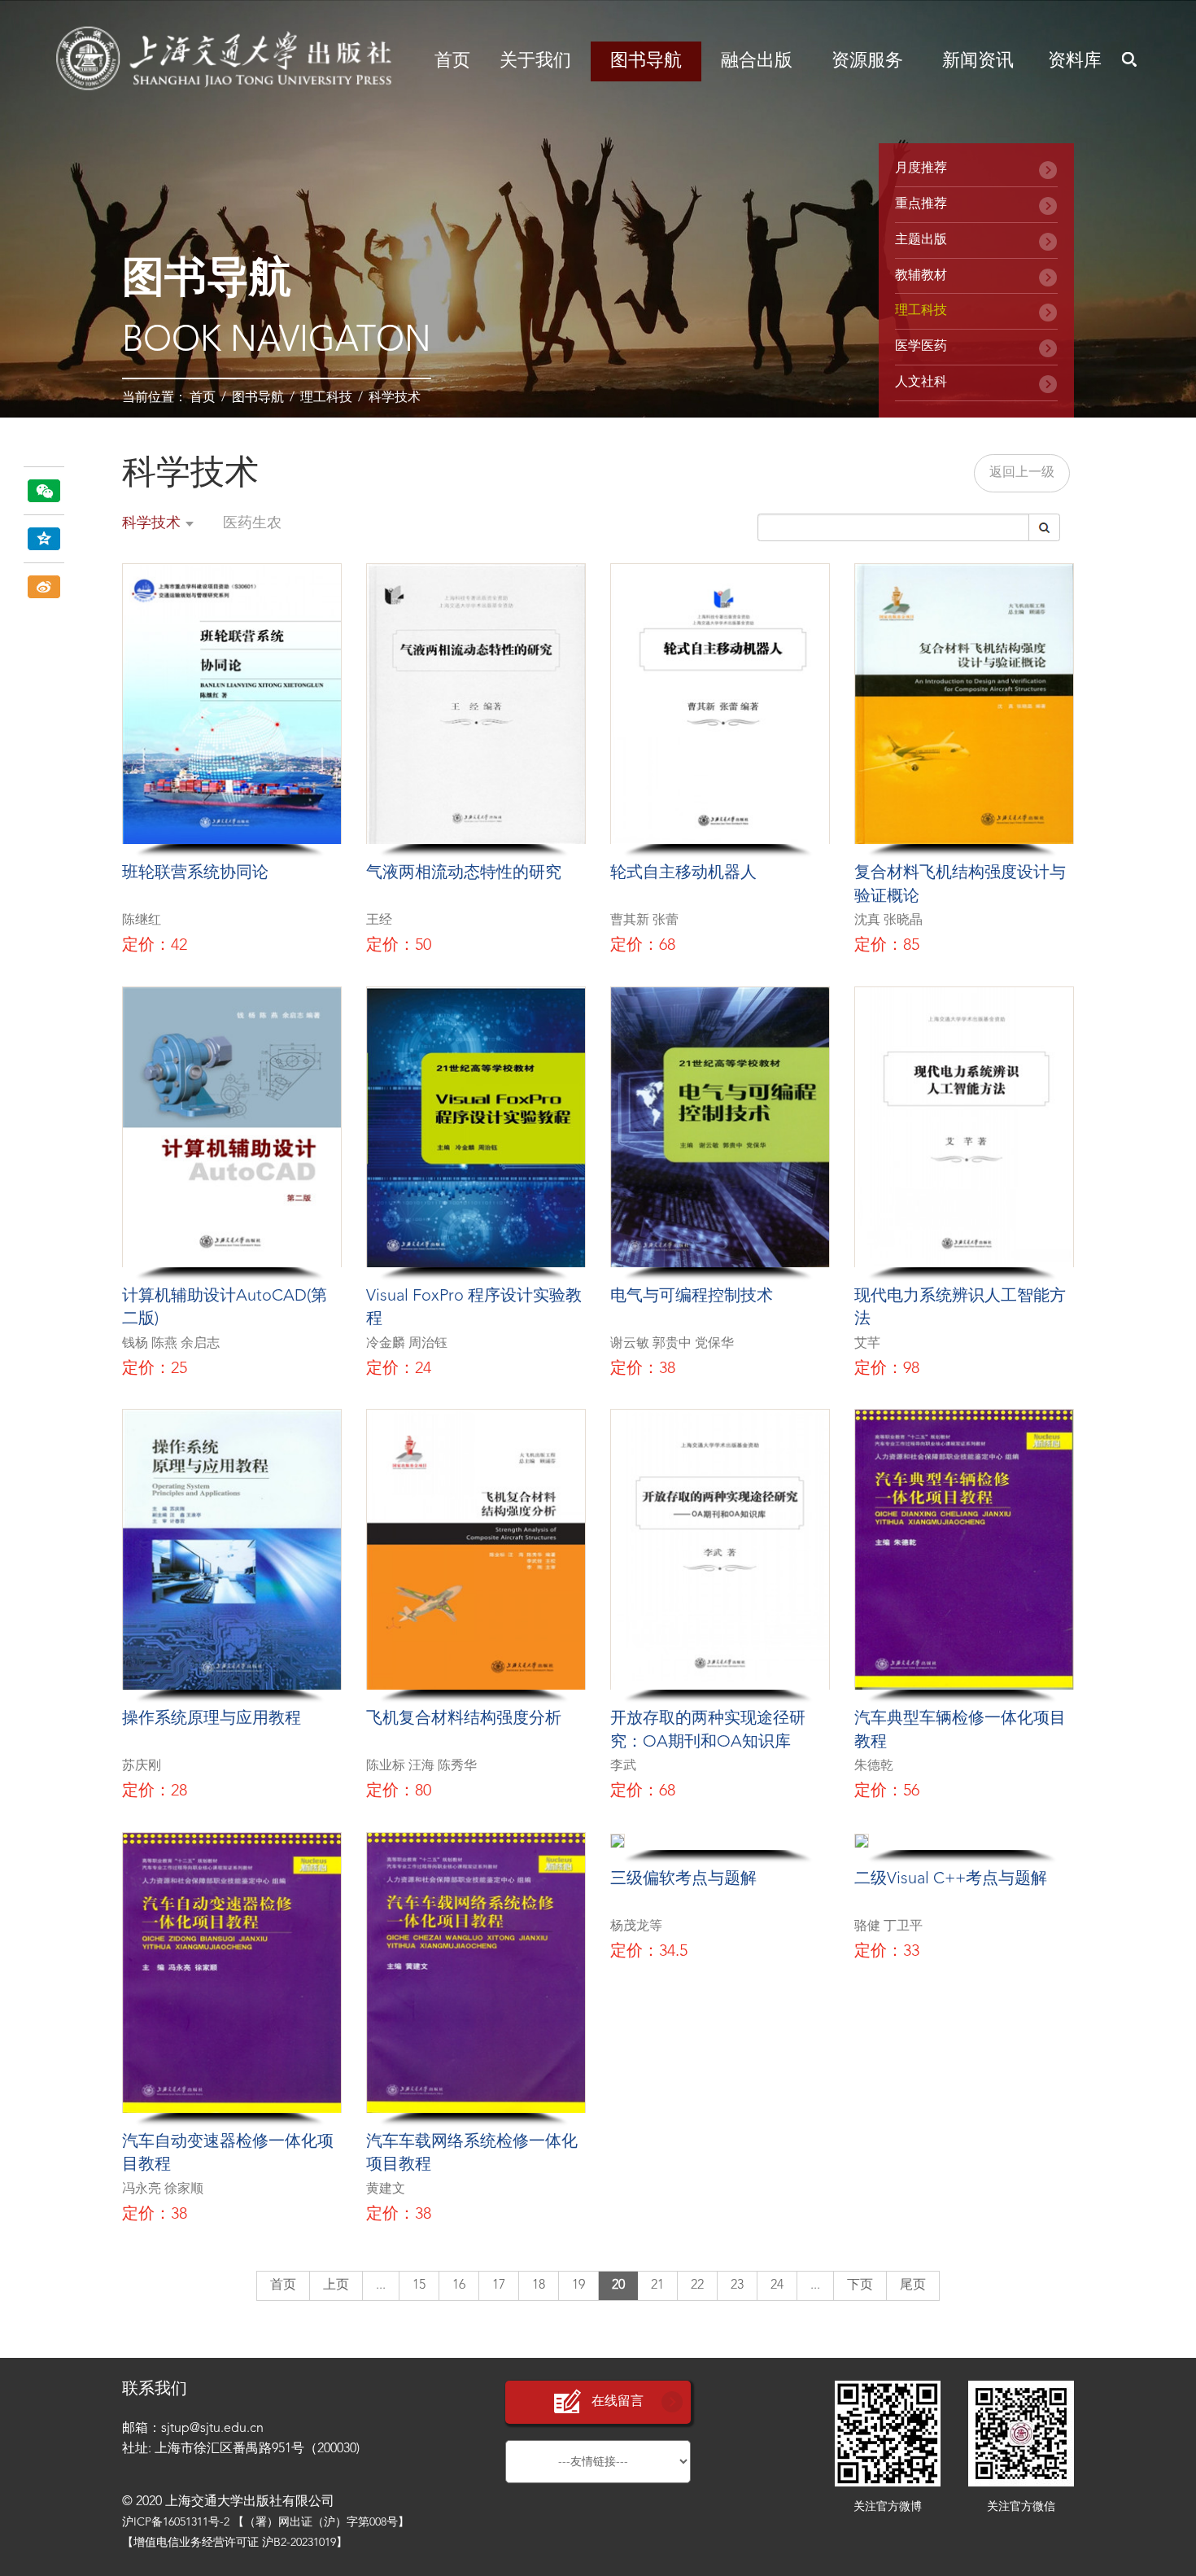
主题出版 (921, 240)
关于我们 (535, 61)
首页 (452, 61)
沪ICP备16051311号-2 (176, 2522)
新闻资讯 (978, 61)
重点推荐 (921, 204)
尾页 (913, 2285)
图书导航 (646, 61)
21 (657, 2285)
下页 (860, 2285)
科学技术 (395, 398)
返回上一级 (1022, 473)
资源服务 (867, 61)
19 (578, 2285)
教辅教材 (921, 276)
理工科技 (326, 398)
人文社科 (921, 383)
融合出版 (757, 61)
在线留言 (618, 2402)
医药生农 (252, 523)
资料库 (1075, 61)
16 (459, 2285)
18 (539, 2285)
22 (697, 2285)
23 (737, 2285)
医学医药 (921, 347)
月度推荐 (921, 168)
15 (419, 2285)
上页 (336, 2285)
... (381, 2285)
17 (499, 2285)
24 (777, 2285)
